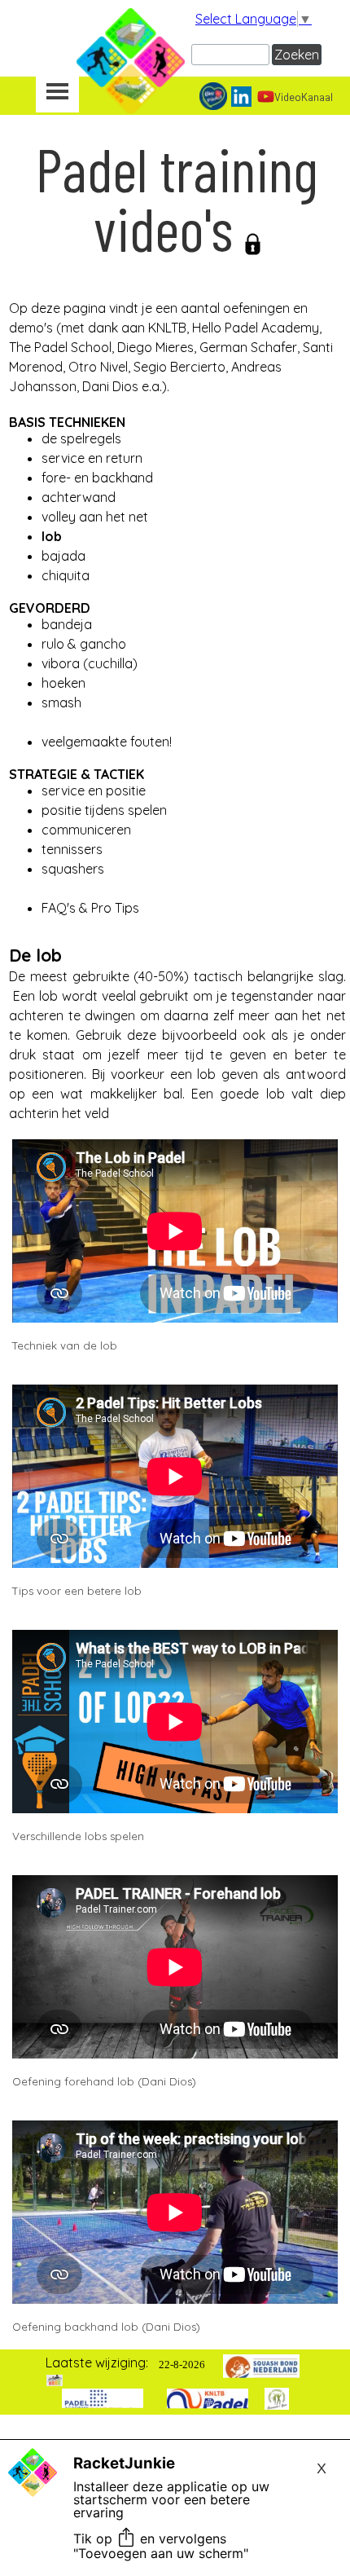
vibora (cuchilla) (90, 663)
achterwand (79, 497)
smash (61, 702)
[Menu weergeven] (57, 93)
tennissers (72, 849)
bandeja (67, 624)
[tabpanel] (177, 277)
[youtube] (266, 97)
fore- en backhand (97, 478)
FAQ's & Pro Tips (90, 908)
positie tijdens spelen (104, 810)
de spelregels (81, 438)
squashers (73, 869)
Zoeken (297, 55)
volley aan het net (95, 517)
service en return (92, 458)
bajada (63, 556)
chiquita (66, 575)
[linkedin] (241, 97)
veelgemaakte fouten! (107, 742)
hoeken (63, 683)
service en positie (94, 790)
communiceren (86, 830)
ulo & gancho (86, 644)
